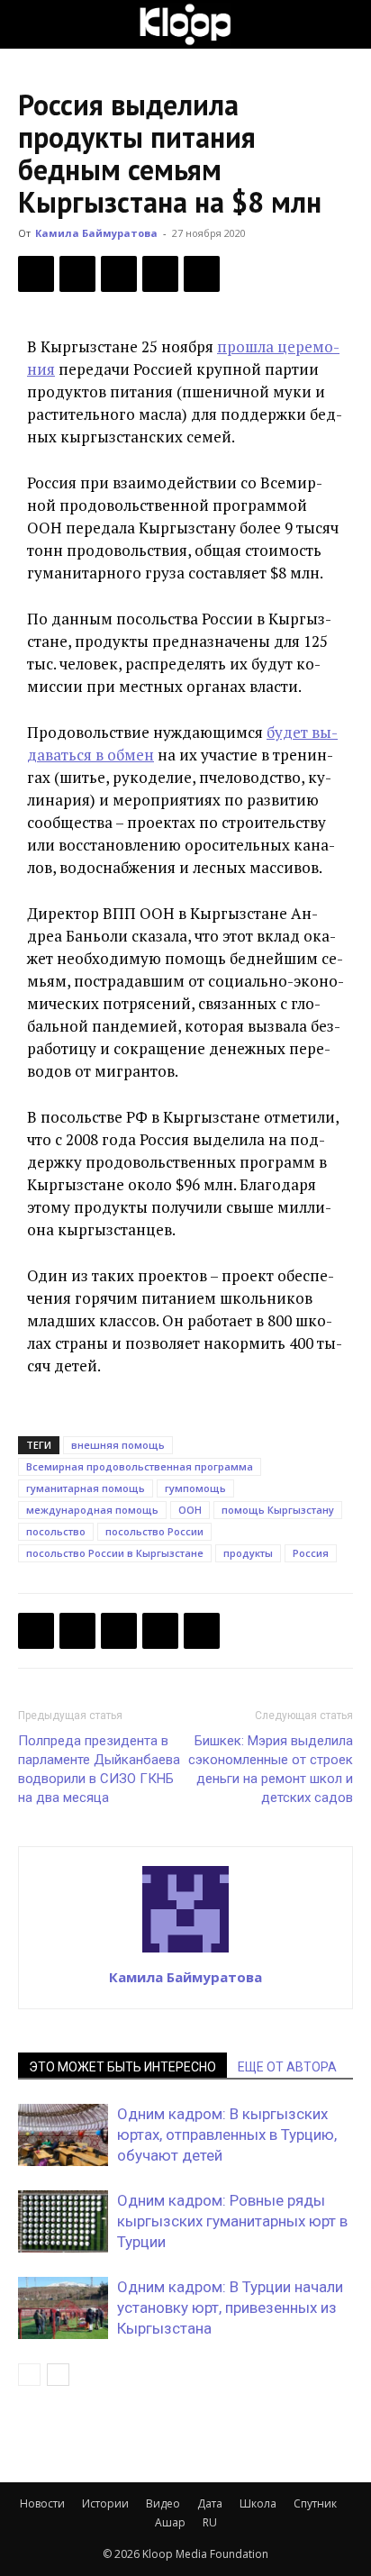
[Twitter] (77, 274)
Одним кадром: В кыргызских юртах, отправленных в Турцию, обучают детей (227, 2135)
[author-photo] (185, 1952)
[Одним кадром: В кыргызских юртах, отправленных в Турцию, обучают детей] (63, 2135)
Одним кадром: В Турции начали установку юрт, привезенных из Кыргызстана (230, 2307)
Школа (258, 2503)
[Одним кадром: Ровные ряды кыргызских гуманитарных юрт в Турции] (63, 2221)
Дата (210, 2503)
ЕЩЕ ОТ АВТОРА (287, 2067)
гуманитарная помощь (86, 1488)
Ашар (170, 2522)
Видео (163, 2503)
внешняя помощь (118, 1445)
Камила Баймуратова (96, 233)
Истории (105, 2503)
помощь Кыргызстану (278, 1510)
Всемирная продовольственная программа (140, 1466)
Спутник (315, 2503)
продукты (248, 1553)
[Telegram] (160, 274)
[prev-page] (29, 2375)
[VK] (119, 274)
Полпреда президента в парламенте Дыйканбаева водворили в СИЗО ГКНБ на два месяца (99, 1769)
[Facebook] (36, 274)
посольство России (154, 1531)
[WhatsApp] (202, 274)
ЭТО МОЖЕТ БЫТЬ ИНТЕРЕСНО (122, 2067)
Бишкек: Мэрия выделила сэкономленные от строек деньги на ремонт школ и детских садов (271, 1769)
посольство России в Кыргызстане (115, 1553)
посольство (56, 1531)
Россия (311, 1553)
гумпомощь (195, 1488)
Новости (42, 2503)
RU (210, 2522)
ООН (190, 1510)
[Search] (346, 24)
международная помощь (92, 1510)
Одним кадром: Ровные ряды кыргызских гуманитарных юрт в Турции (232, 2221)
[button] (31, 24)
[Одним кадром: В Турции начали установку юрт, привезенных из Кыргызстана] (63, 2308)
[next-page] (58, 2375)
